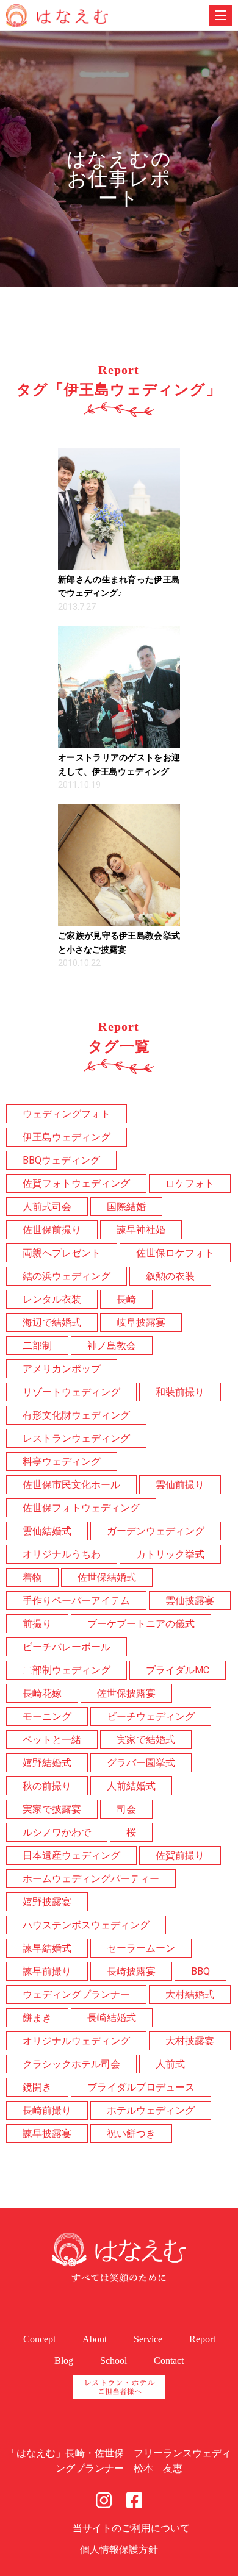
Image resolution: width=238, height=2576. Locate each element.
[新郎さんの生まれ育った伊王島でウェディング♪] (119, 509)
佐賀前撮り (180, 1855)
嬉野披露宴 (47, 1902)
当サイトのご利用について (131, 2528)
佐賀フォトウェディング (76, 1183)
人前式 (170, 2064)
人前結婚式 (131, 1786)
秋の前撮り (47, 1786)
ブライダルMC (178, 1670)
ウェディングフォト (67, 1114)
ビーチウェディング (151, 1716)
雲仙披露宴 (190, 1601)
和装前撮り (180, 1392)
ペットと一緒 (52, 1740)
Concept (39, 2339)
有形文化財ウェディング (76, 1415)
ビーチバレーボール (67, 1647)
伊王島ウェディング (67, 1137)
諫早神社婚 (141, 1230)
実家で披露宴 (52, 1809)
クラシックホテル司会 (71, 2064)
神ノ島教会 (112, 1346)
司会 (126, 1809)
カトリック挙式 (170, 1554)
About (95, 2339)
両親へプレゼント (62, 1253)
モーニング (47, 1716)
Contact (169, 2360)
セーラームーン (141, 1948)
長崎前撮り (47, 2110)
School (114, 2360)
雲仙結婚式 (47, 1531)
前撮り (37, 1624)
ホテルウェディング (151, 2110)
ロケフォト (190, 1183)
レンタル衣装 (52, 1299)
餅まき (37, 2018)
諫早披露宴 (47, 2134)
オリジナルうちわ (62, 1554)
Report (202, 2339)
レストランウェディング (76, 1438)
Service (148, 2339)
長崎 (126, 1299)
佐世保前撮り (52, 1230)
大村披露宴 (190, 2041)
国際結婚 (126, 1207)
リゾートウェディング (71, 1392)
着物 (32, 1577)
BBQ (200, 1971)
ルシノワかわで (57, 1832)
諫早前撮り (47, 1971)
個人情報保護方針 (119, 2549)
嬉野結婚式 (47, 1763)
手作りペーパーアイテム (76, 1601)
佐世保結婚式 (107, 1577)
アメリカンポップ (62, 1369)
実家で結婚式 (146, 1740)
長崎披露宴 (131, 1971)
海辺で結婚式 (52, 1322)
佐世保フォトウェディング (81, 1508)
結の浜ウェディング (67, 1276)
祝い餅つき (131, 2134)
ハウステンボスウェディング (86, 1925)
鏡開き (37, 2087)
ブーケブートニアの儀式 (141, 1624)
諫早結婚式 (47, 1948)
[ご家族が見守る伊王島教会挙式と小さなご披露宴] (119, 865)
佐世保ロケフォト (175, 1253)
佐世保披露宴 (126, 1693)
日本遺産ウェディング (71, 1855)
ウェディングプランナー (76, 1995)
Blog (64, 2360)
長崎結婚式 (112, 2018)
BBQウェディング (61, 1160)
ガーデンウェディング (156, 1531)
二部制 (37, 1346)
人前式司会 (47, 1207)
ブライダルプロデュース (141, 2087)
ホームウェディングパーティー (91, 1879)
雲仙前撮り (180, 1485)
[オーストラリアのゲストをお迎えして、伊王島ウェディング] (119, 687)
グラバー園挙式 (141, 1763)
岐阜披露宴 (141, 1322)
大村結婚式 (190, 1995)
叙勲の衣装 (170, 1276)
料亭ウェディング (62, 1462)
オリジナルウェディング (76, 2041)
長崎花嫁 (42, 1693)
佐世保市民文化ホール (71, 1485)
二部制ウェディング (67, 1670)
